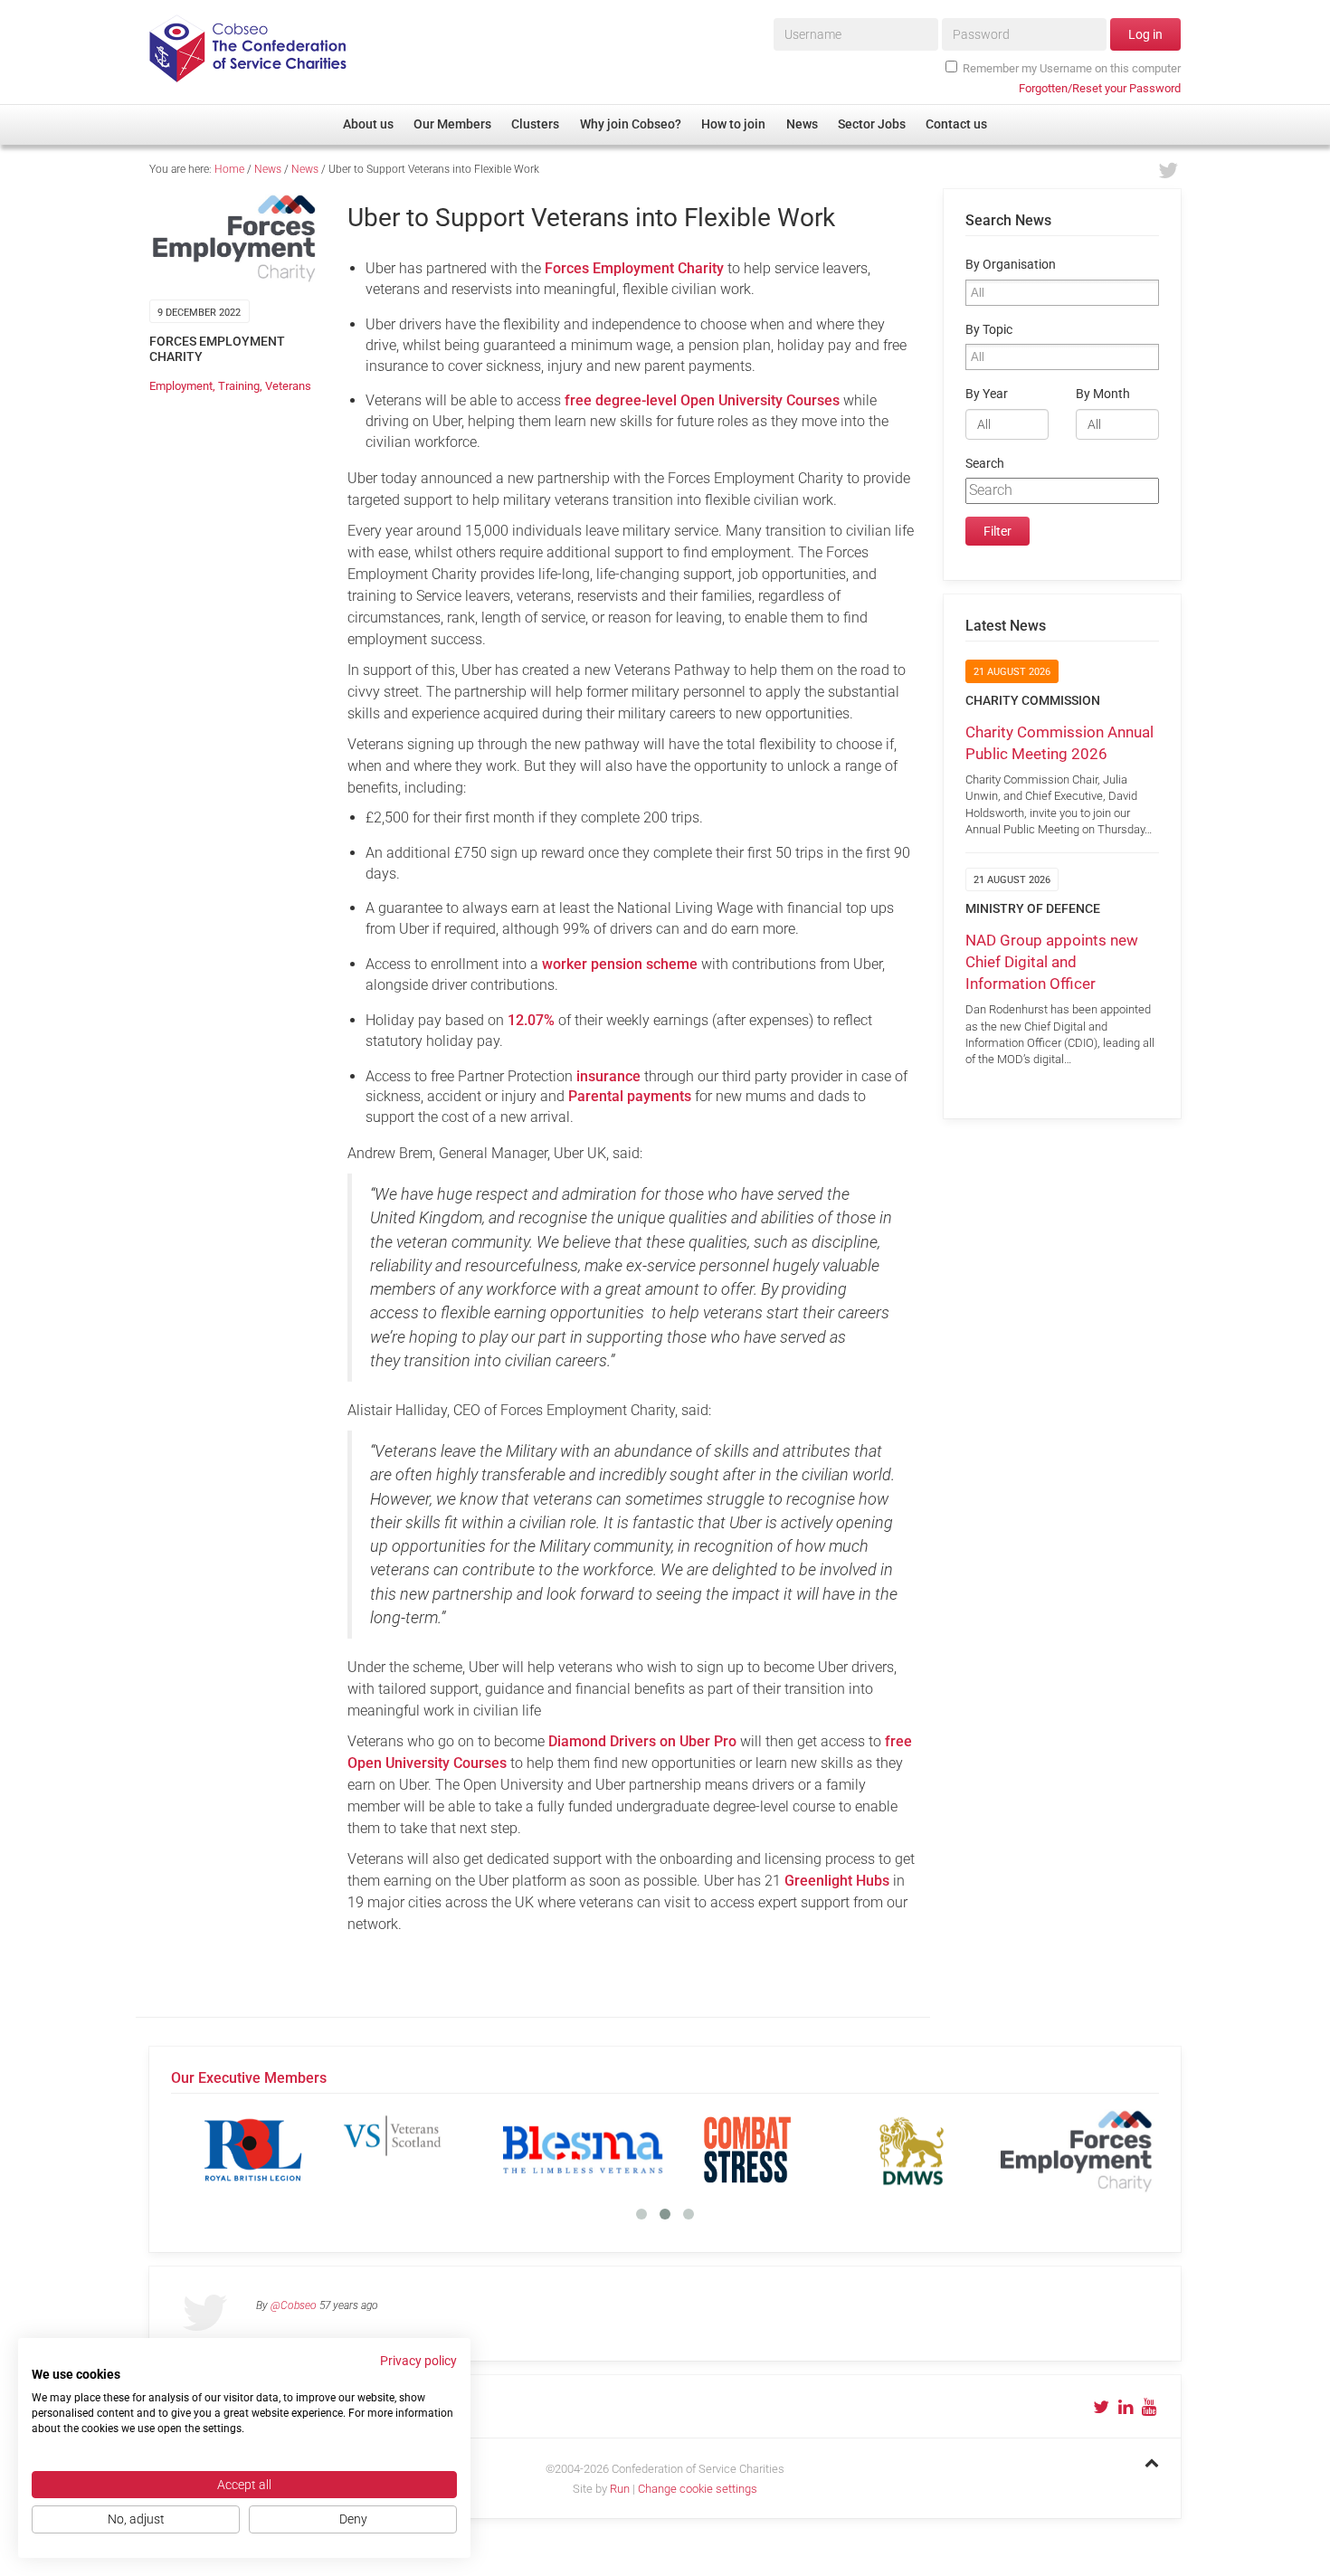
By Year (987, 394)
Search (985, 464)
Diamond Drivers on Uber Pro (642, 1741)
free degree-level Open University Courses (702, 400)
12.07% (531, 1020)
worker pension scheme (620, 964)
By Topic (989, 330)
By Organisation (1011, 265)
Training (239, 386)
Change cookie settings (698, 2489)
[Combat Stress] (747, 2150)
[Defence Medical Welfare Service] (912, 2150)
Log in (1145, 34)
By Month (1103, 394)
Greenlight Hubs (837, 1881)
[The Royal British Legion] (253, 2150)
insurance (608, 1076)
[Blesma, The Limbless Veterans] (583, 2150)
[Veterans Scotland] (418, 2150)
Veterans (288, 386)
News (268, 169)
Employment (181, 386)
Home (229, 169)
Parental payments (630, 1096)
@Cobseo (294, 2305)
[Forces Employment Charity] (1077, 2150)
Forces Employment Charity (634, 268)
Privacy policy (418, 2361)
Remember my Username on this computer (1072, 68)
